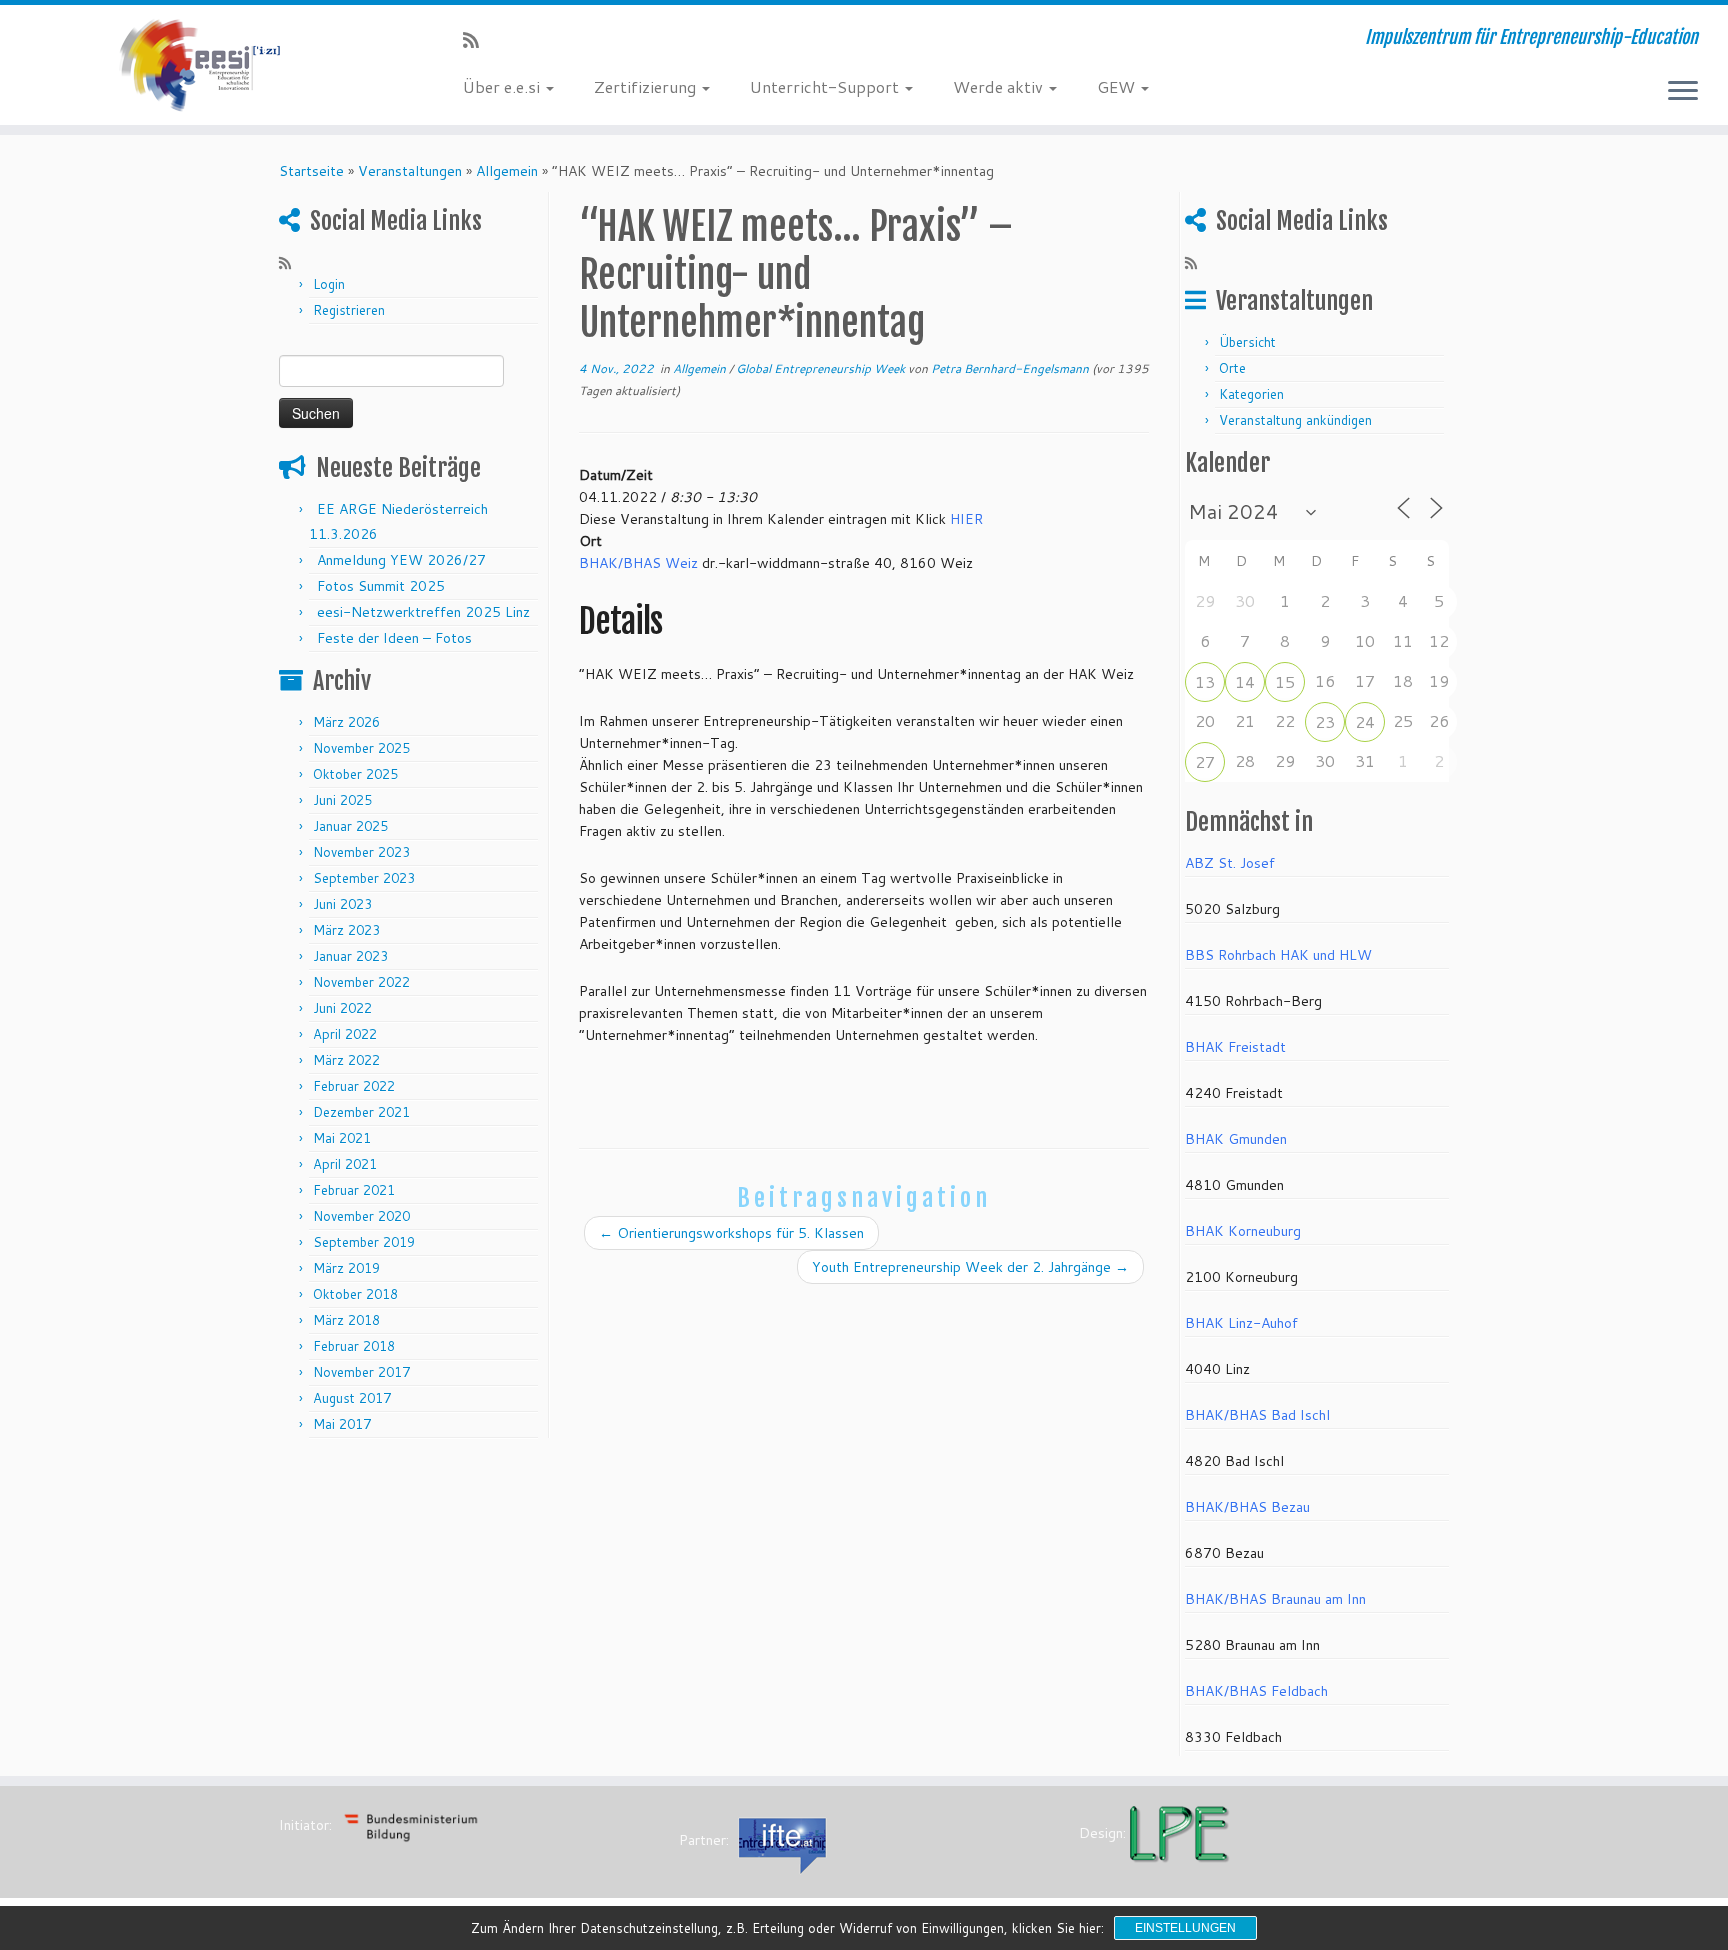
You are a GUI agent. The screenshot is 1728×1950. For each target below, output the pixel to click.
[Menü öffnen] (1683, 92)
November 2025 (361, 748)
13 (1205, 681)
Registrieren (349, 310)
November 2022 (361, 982)
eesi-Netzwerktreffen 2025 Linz (423, 612)
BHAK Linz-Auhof (1241, 1323)
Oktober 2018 (355, 1294)
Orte (1232, 368)
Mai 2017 (342, 1424)
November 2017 (361, 1372)
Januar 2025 (350, 826)
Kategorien (1251, 394)
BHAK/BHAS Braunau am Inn (1275, 1599)
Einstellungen (1185, 1928)
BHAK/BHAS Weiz (638, 563)
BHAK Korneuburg (1243, 1231)
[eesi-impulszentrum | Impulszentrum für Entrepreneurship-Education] (199, 65)
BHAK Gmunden (1236, 1139)
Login (329, 284)
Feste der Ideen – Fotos (394, 638)
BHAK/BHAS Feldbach (1256, 1691)
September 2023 (364, 878)
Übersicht (1247, 342)
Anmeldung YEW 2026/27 (401, 560)
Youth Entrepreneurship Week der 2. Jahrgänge (970, 1267)
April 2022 (345, 1034)
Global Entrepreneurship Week (822, 368)
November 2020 (361, 1216)
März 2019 (346, 1268)
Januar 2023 (350, 956)
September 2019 (364, 1242)
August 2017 (352, 1398)
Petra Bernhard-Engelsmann (1010, 368)
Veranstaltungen (410, 171)
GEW (1118, 86)
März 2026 (346, 722)
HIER (966, 519)
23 (1325, 721)
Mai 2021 (342, 1138)
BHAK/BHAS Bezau (1247, 1507)
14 (1245, 681)
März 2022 (346, 1060)
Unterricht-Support (826, 86)
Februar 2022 (354, 1086)
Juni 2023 (342, 904)
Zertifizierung (647, 86)
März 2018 (346, 1320)
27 (1205, 761)
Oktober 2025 (355, 774)
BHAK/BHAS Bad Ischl (1257, 1415)
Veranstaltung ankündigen (1295, 420)
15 (1285, 681)
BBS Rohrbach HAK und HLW (1278, 955)
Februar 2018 (354, 1346)
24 (1365, 721)
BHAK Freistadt (1235, 1047)
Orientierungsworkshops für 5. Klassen (731, 1233)
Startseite (311, 171)
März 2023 (346, 930)
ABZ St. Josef (1230, 863)
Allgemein (507, 171)
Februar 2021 (354, 1190)
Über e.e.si (503, 86)
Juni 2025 (342, 800)
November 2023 (361, 852)
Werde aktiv (1000, 86)
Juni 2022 (342, 1008)
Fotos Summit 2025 (381, 586)
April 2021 (345, 1164)
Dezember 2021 (361, 1112)
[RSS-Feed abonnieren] (477, 40)
